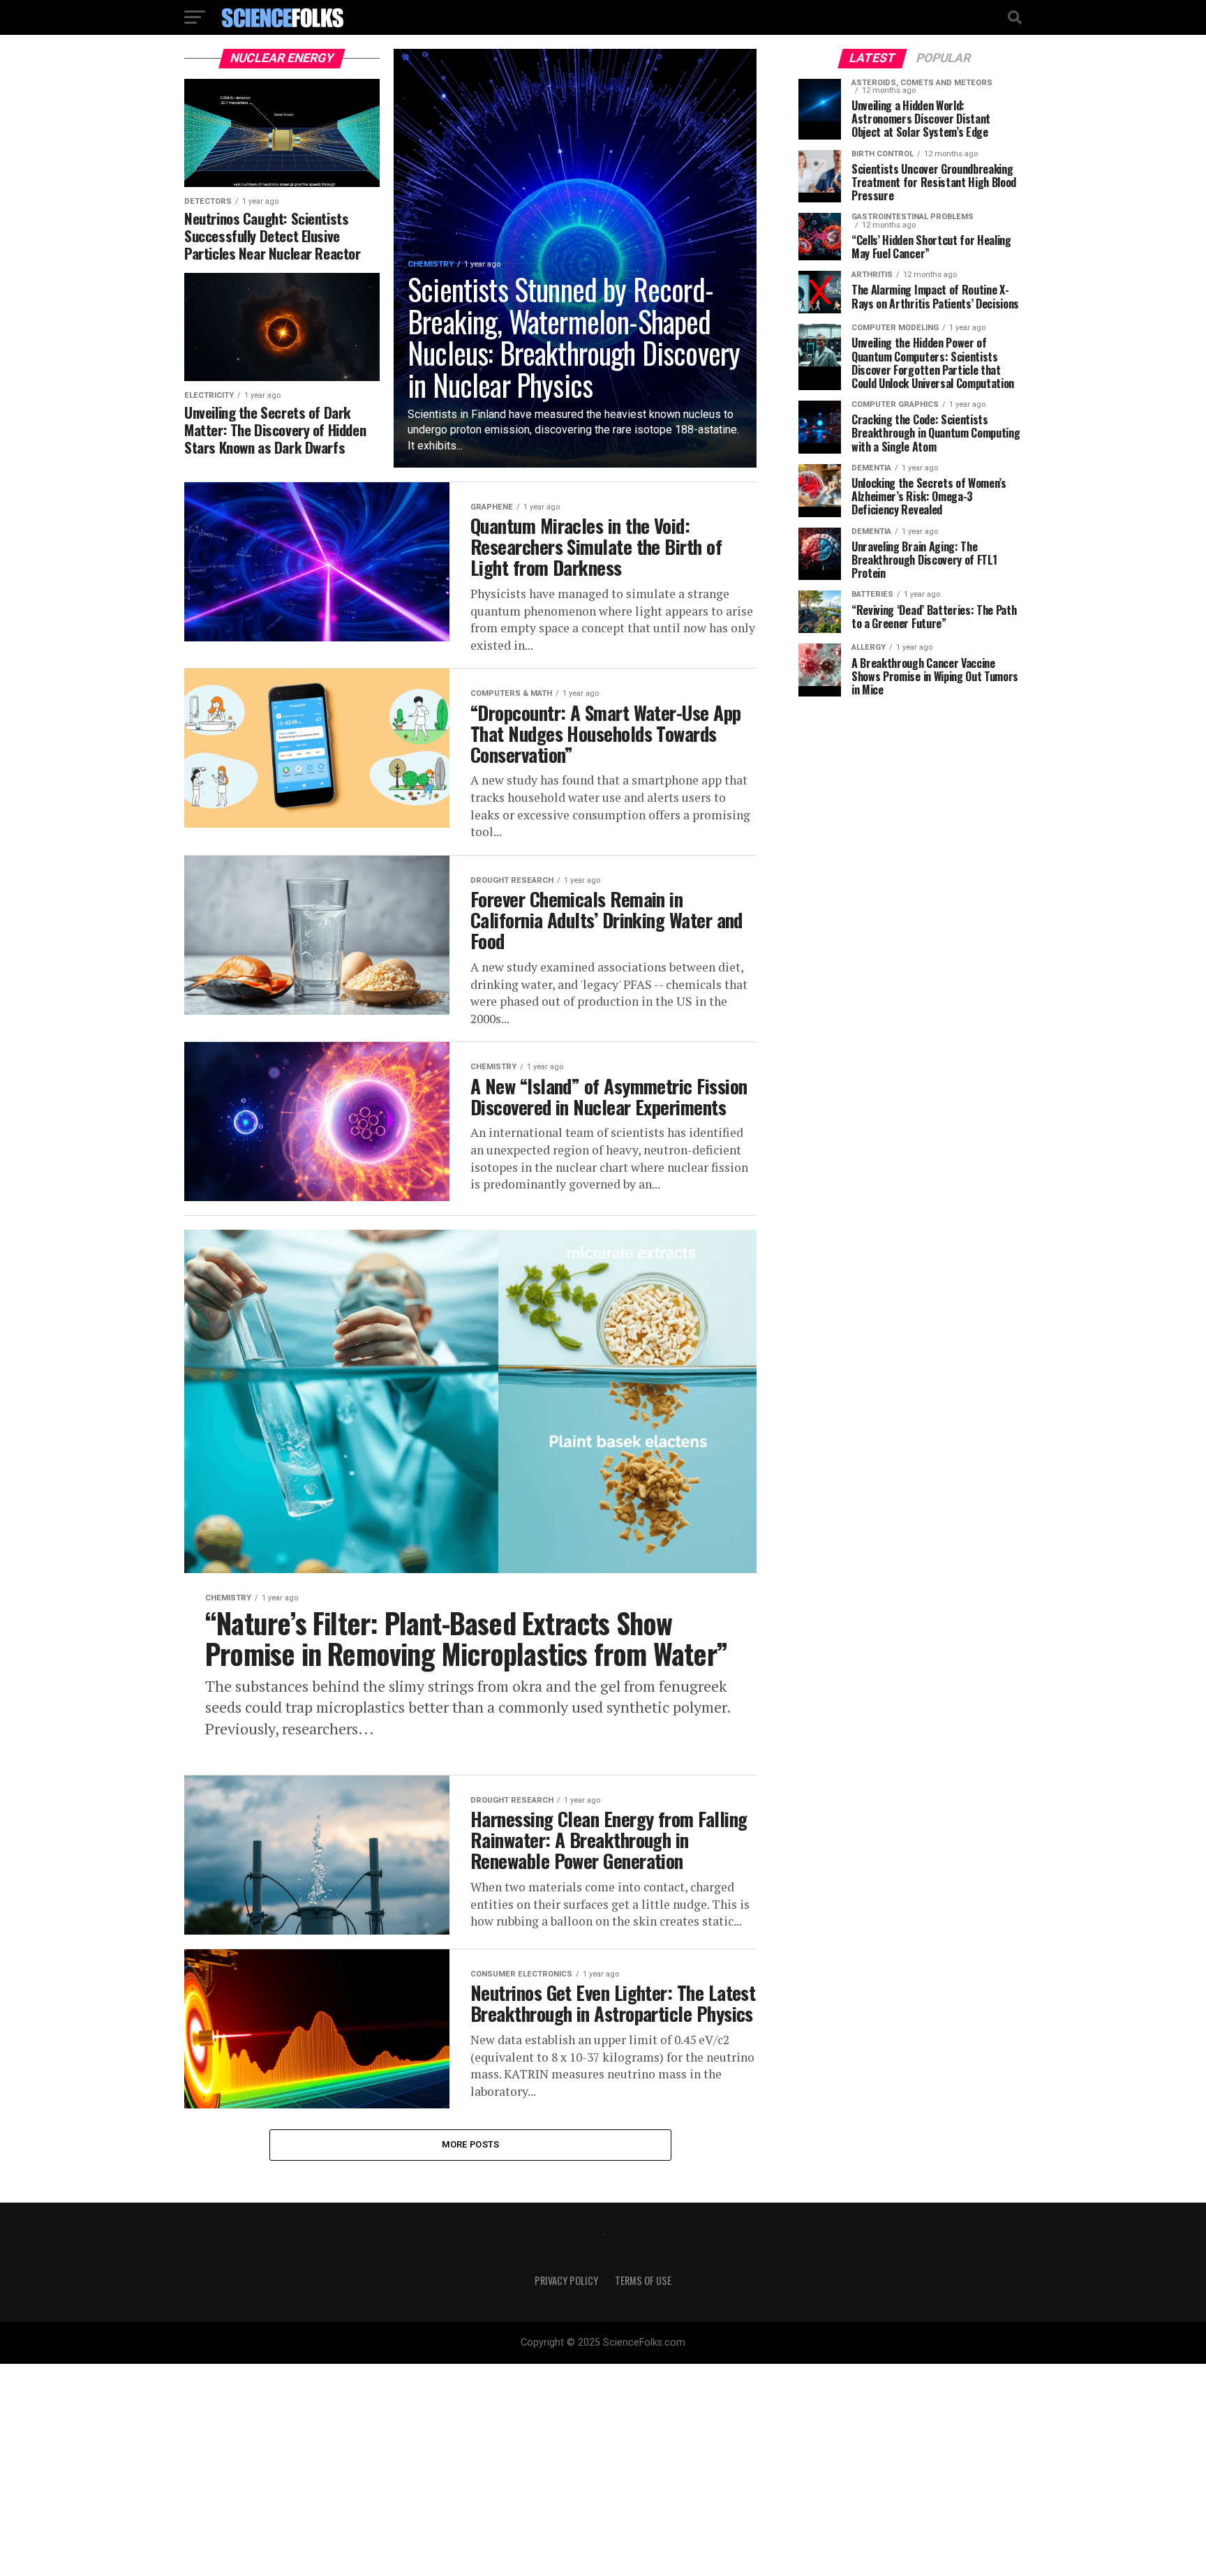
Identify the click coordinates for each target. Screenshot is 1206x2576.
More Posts (471, 2144)
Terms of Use (643, 2280)
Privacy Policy (566, 2280)
